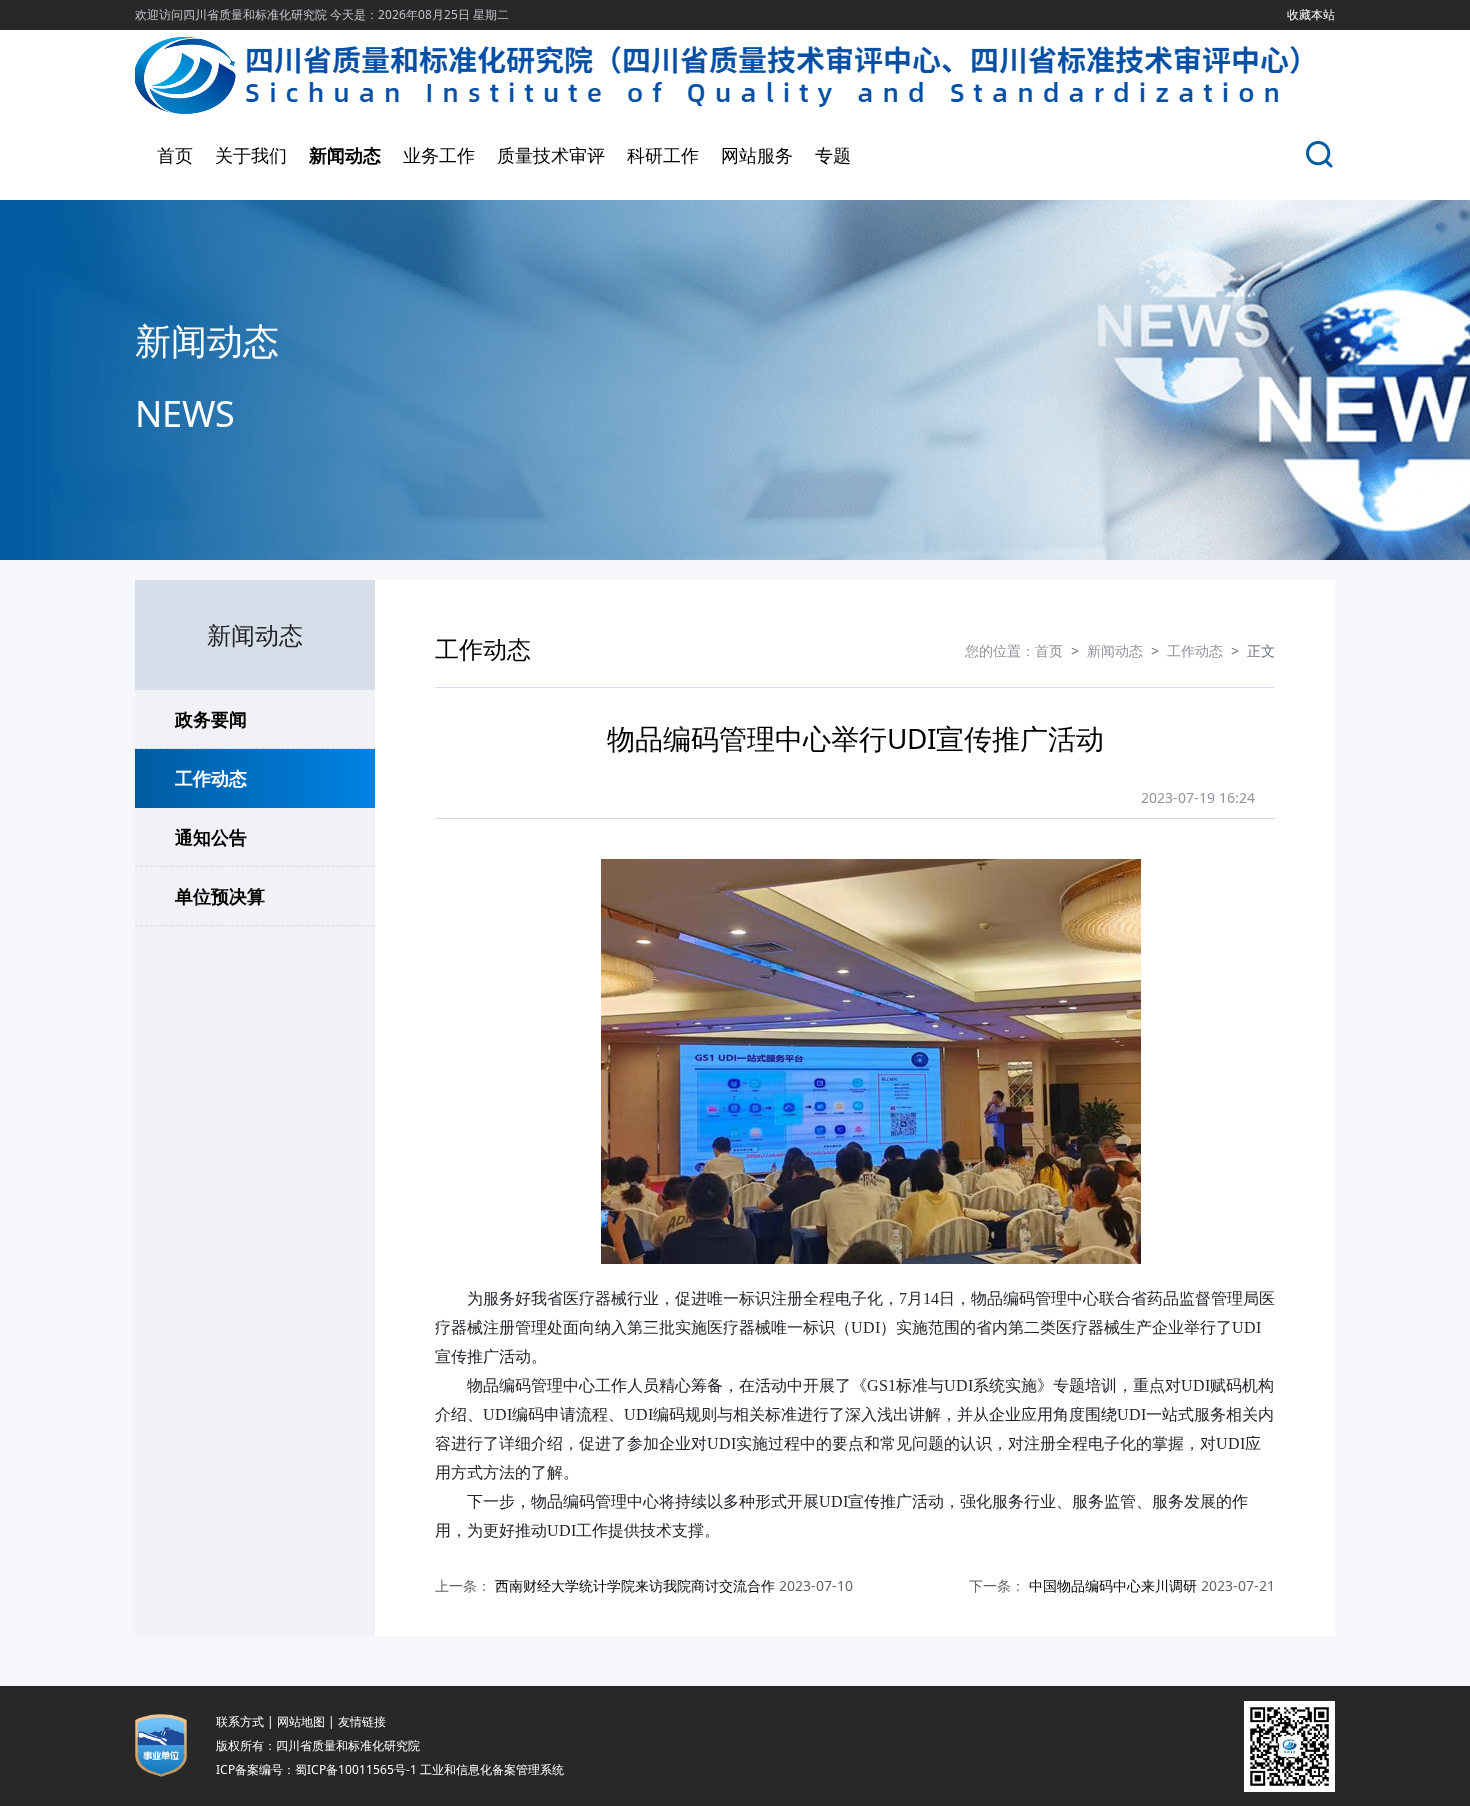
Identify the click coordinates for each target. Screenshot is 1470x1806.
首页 (175, 155)
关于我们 (251, 155)
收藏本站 (1311, 14)
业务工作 (439, 155)
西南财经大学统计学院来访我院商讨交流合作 (635, 1585)
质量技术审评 (551, 155)
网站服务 (757, 155)
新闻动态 (345, 155)
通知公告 (211, 837)
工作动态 (211, 778)
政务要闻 (211, 719)
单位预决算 (220, 896)
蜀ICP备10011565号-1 (356, 1769)
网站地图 (301, 1721)
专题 (833, 155)
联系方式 (240, 1721)
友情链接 (362, 1721)
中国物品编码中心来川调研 (1113, 1585)
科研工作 (663, 155)
